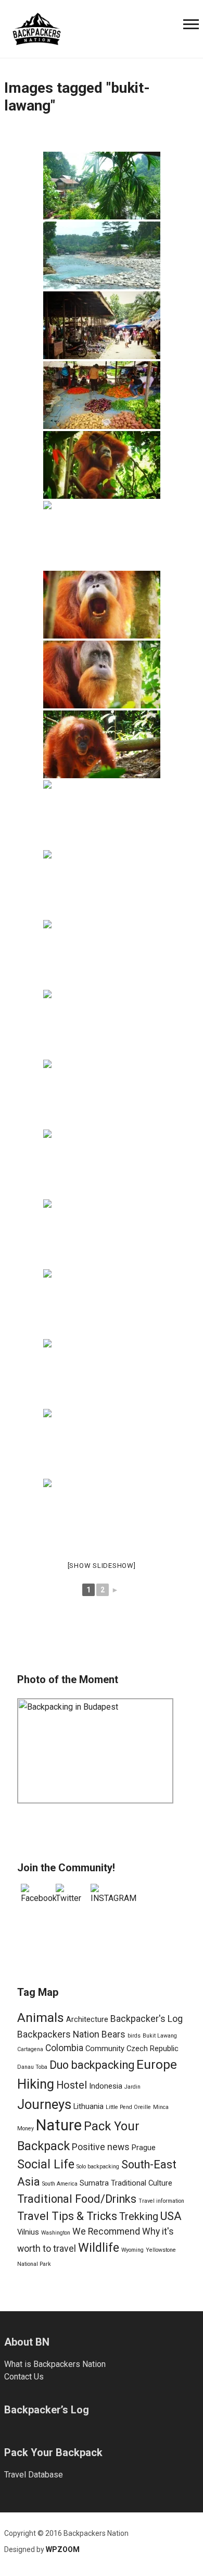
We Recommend (106, 2231)
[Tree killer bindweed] (102, 1094)
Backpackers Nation (58, 2034)
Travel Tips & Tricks (67, 2216)
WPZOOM (63, 2549)
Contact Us (24, 2377)
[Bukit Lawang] (102, 255)
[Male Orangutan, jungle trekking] (102, 465)
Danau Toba (32, 2067)
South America (60, 2184)
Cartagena (30, 2049)
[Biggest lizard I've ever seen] (102, 1163)
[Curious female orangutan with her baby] (102, 744)
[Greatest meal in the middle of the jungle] (102, 1024)
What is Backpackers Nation (55, 2364)
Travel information (161, 2201)
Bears (113, 2034)
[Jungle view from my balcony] (102, 186)
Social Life (46, 2164)
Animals (41, 2017)
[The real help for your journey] (37, 28)
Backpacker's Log (147, 2019)
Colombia (64, 2048)
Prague (144, 2148)
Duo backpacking (92, 2065)
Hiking (36, 2084)
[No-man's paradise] (102, 1233)
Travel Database (34, 2475)
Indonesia (106, 2086)
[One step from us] (102, 814)
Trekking (139, 2217)
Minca (161, 2107)
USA (171, 2216)
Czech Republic (153, 2048)
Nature (59, 2125)
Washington (56, 2233)
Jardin (132, 2087)
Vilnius (28, 2232)
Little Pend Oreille (128, 2107)
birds (134, 2036)
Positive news (101, 2147)
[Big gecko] (102, 954)
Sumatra (94, 2183)
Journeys (44, 2104)
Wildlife (99, 2248)
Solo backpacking (98, 2167)
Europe (157, 2064)
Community (105, 2048)
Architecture (87, 2019)
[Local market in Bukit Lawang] (102, 325)
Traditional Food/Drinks (77, 2199)
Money (26, 2129)
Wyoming (132, 2250)
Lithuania (88, 2106)
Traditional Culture (142, 2183)
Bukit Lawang (160, 2036)
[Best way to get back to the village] (102, 1443)
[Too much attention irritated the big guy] (102, 605)
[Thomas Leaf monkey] (102, 884)
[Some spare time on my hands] (102, 1373)
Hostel (72, 2085)
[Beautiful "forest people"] (102, 1513)
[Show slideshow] (102, 1566)
